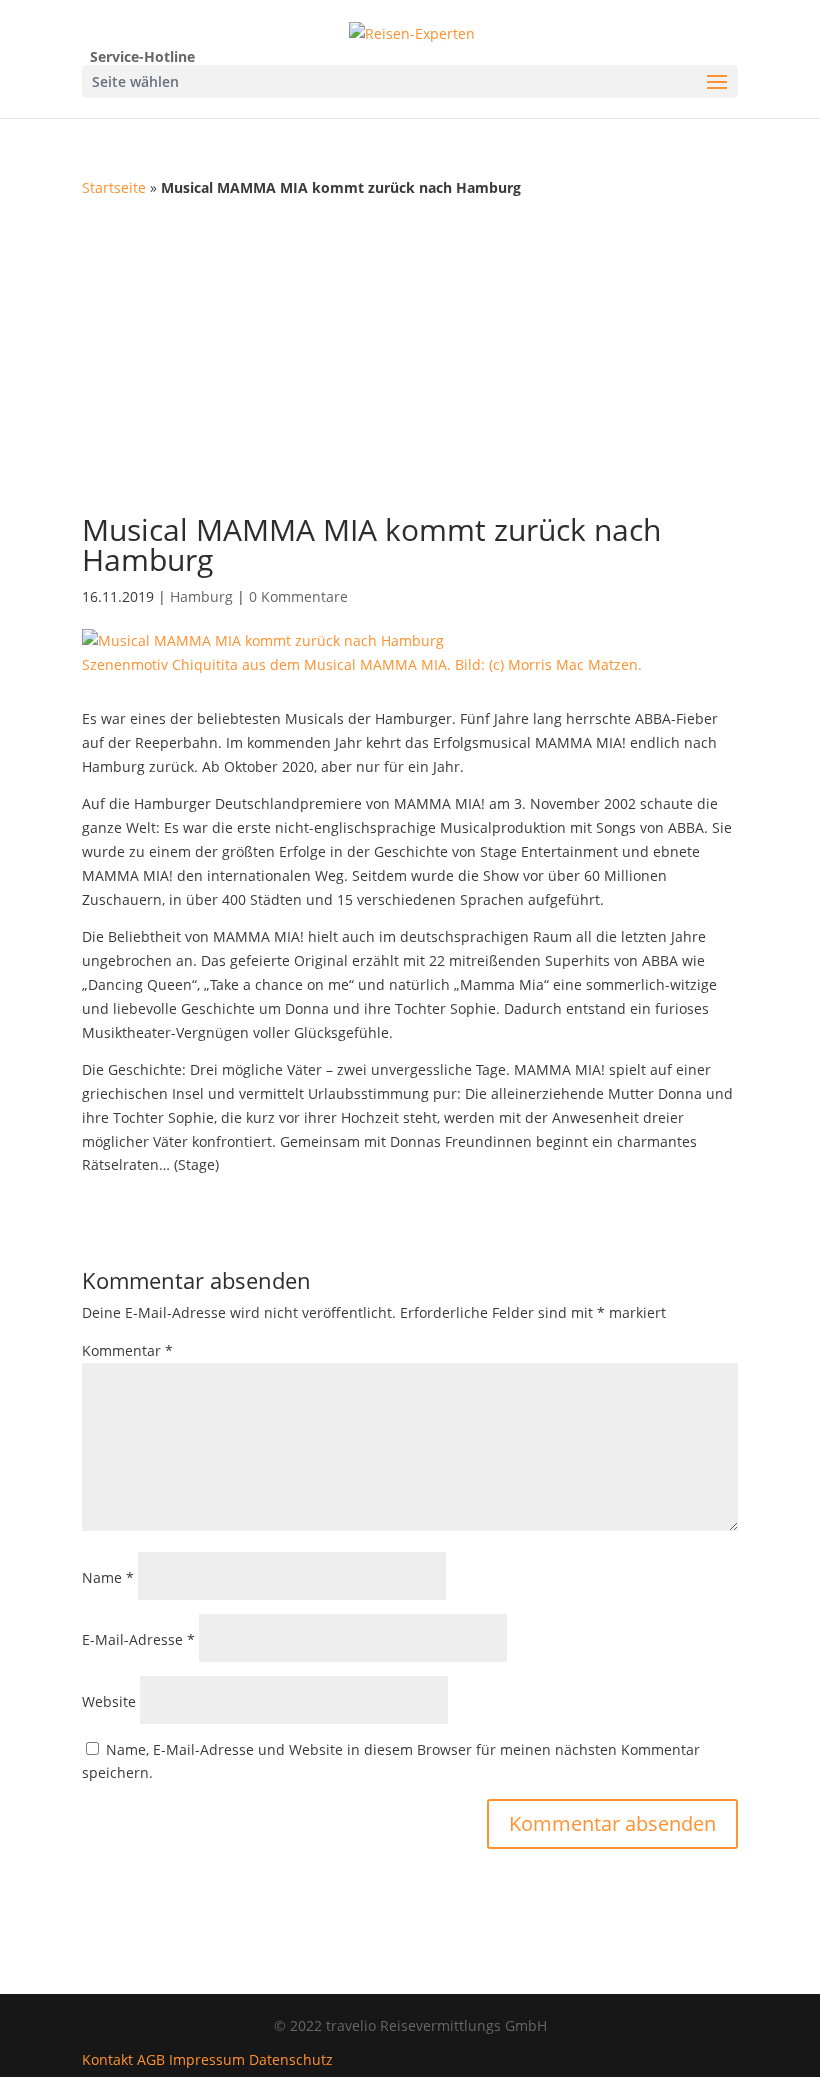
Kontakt (107, 2059)
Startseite (114, 187)
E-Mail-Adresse (138, 1639)
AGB (151, 2059)
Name (108, 1577)
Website (109, 1701)
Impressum (207, 2059)
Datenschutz (291, 2059)
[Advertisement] (410, 350)
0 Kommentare (298, 596)
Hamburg (201, 596)
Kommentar (127, 1350)
